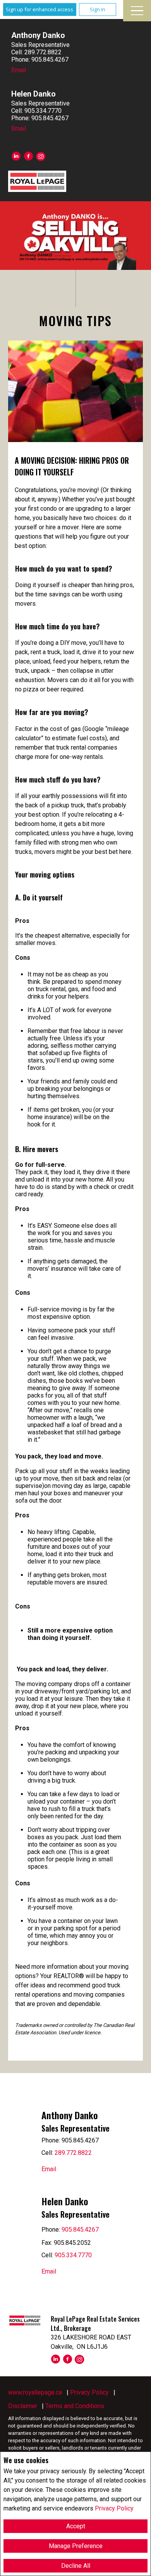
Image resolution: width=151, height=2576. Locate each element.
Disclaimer (23, 2406)
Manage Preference (76, 2546)
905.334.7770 (73, 2255)
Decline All (76, 2566)
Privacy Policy (114, 2508)
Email (19, 70)
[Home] (37, 181)
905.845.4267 (80, 2230)
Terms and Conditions (75, 2406)
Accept (76, 2526)
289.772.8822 (73, 2153)
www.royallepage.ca (35, 2392)
